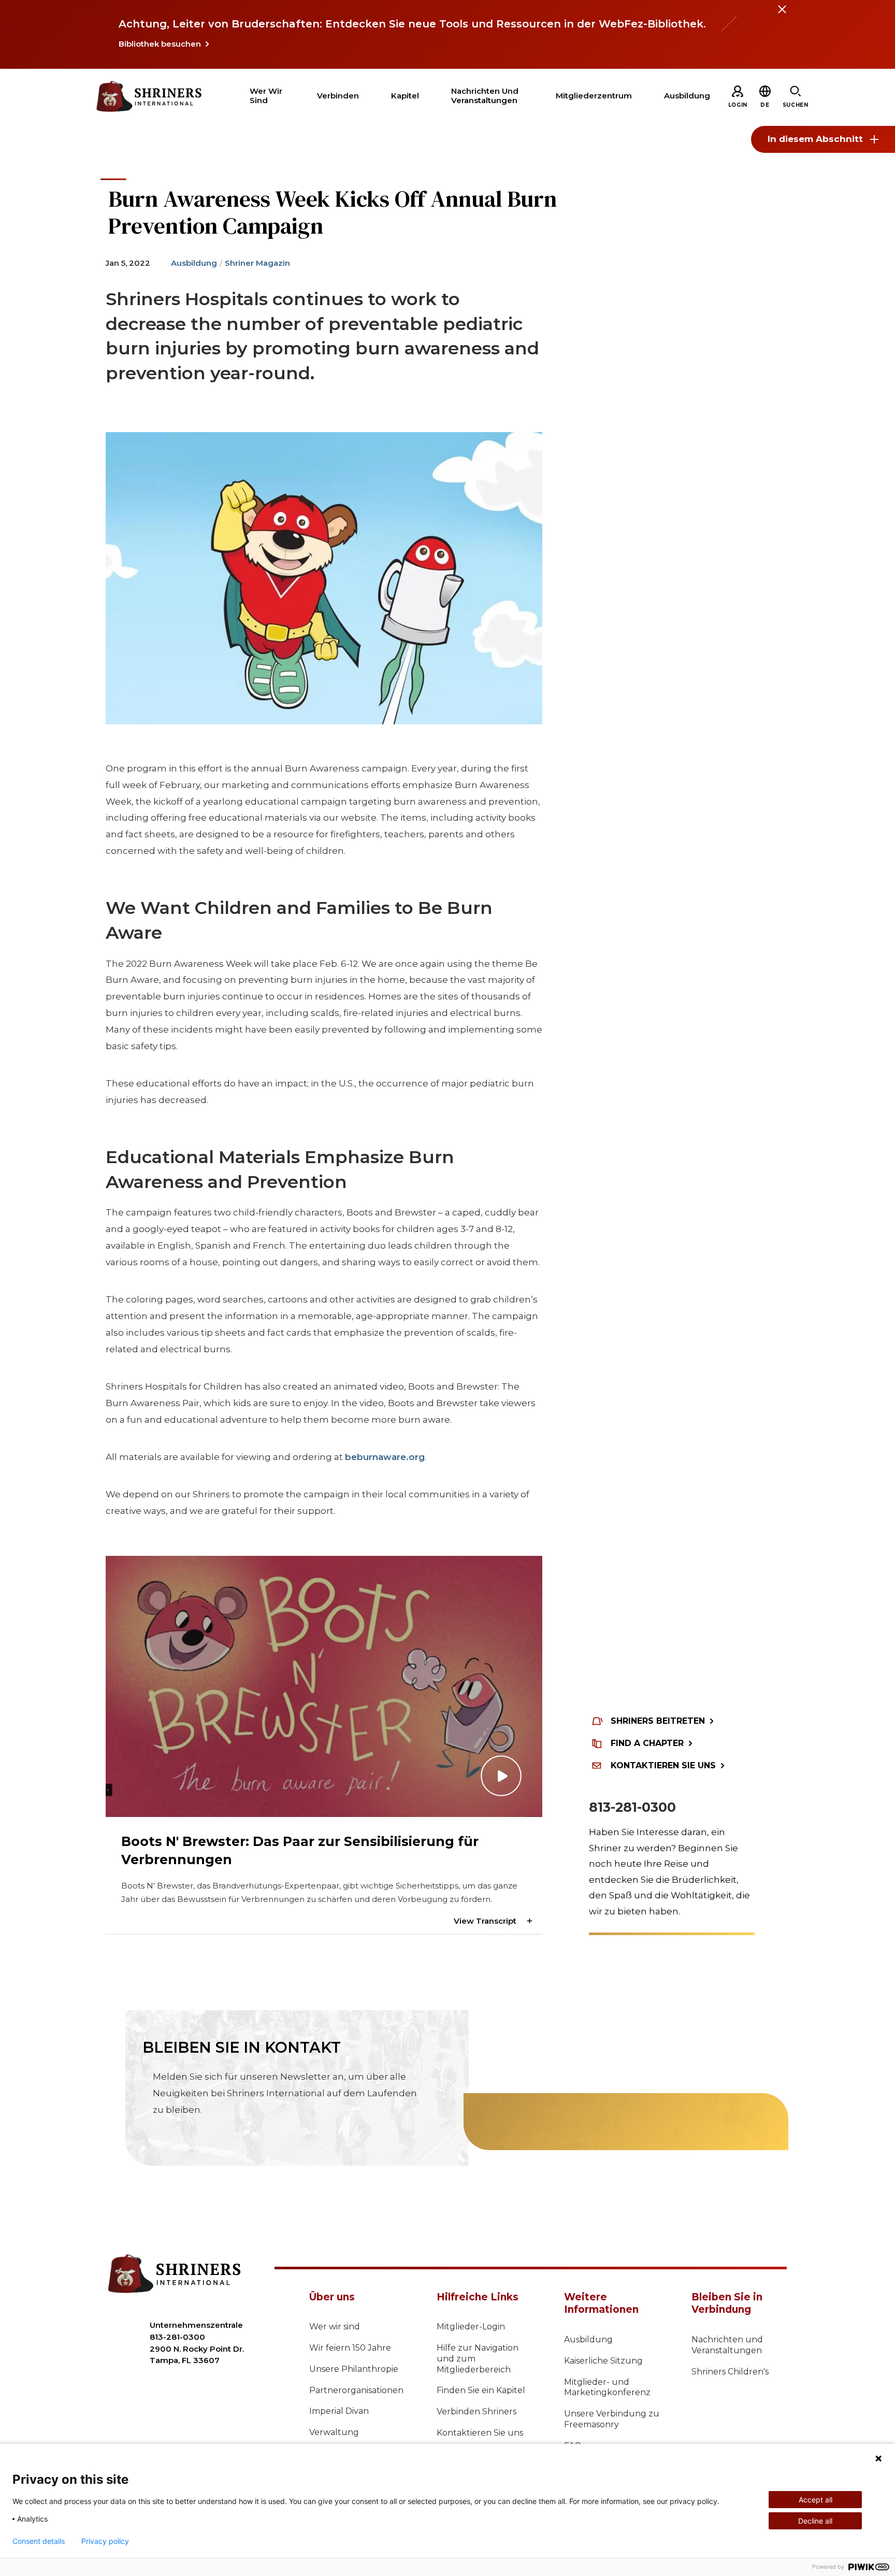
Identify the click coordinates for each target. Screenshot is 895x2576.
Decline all (815, 2521)
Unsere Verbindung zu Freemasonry (612, 2419)
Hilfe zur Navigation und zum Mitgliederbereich (478, 2359)
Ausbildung (194, 263)
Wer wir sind (335, 2327)
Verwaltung (334, 2432)
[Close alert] (782, 16)
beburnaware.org (385, 1457)
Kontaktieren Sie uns (480, 2433)
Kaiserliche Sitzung (603, 2361)
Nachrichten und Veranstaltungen (727, 2345)
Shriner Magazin (257, 263)
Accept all (815, 2500)
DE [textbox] (765, 105)
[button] (765, 105)
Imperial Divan (339, 2411)
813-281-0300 (632, 1807)
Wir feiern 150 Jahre (350, 2348)
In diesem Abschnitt (815, 139)
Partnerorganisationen (356, 2390)
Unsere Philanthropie (354, 2369)
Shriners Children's (730, 2372)
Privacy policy (105, 2541)
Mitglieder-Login (471, 2327)
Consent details (39, 2541)
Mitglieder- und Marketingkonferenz (607, 2387)
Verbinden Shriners (477, 2412)
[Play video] (324, 1686)
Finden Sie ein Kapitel (481, 2390)
